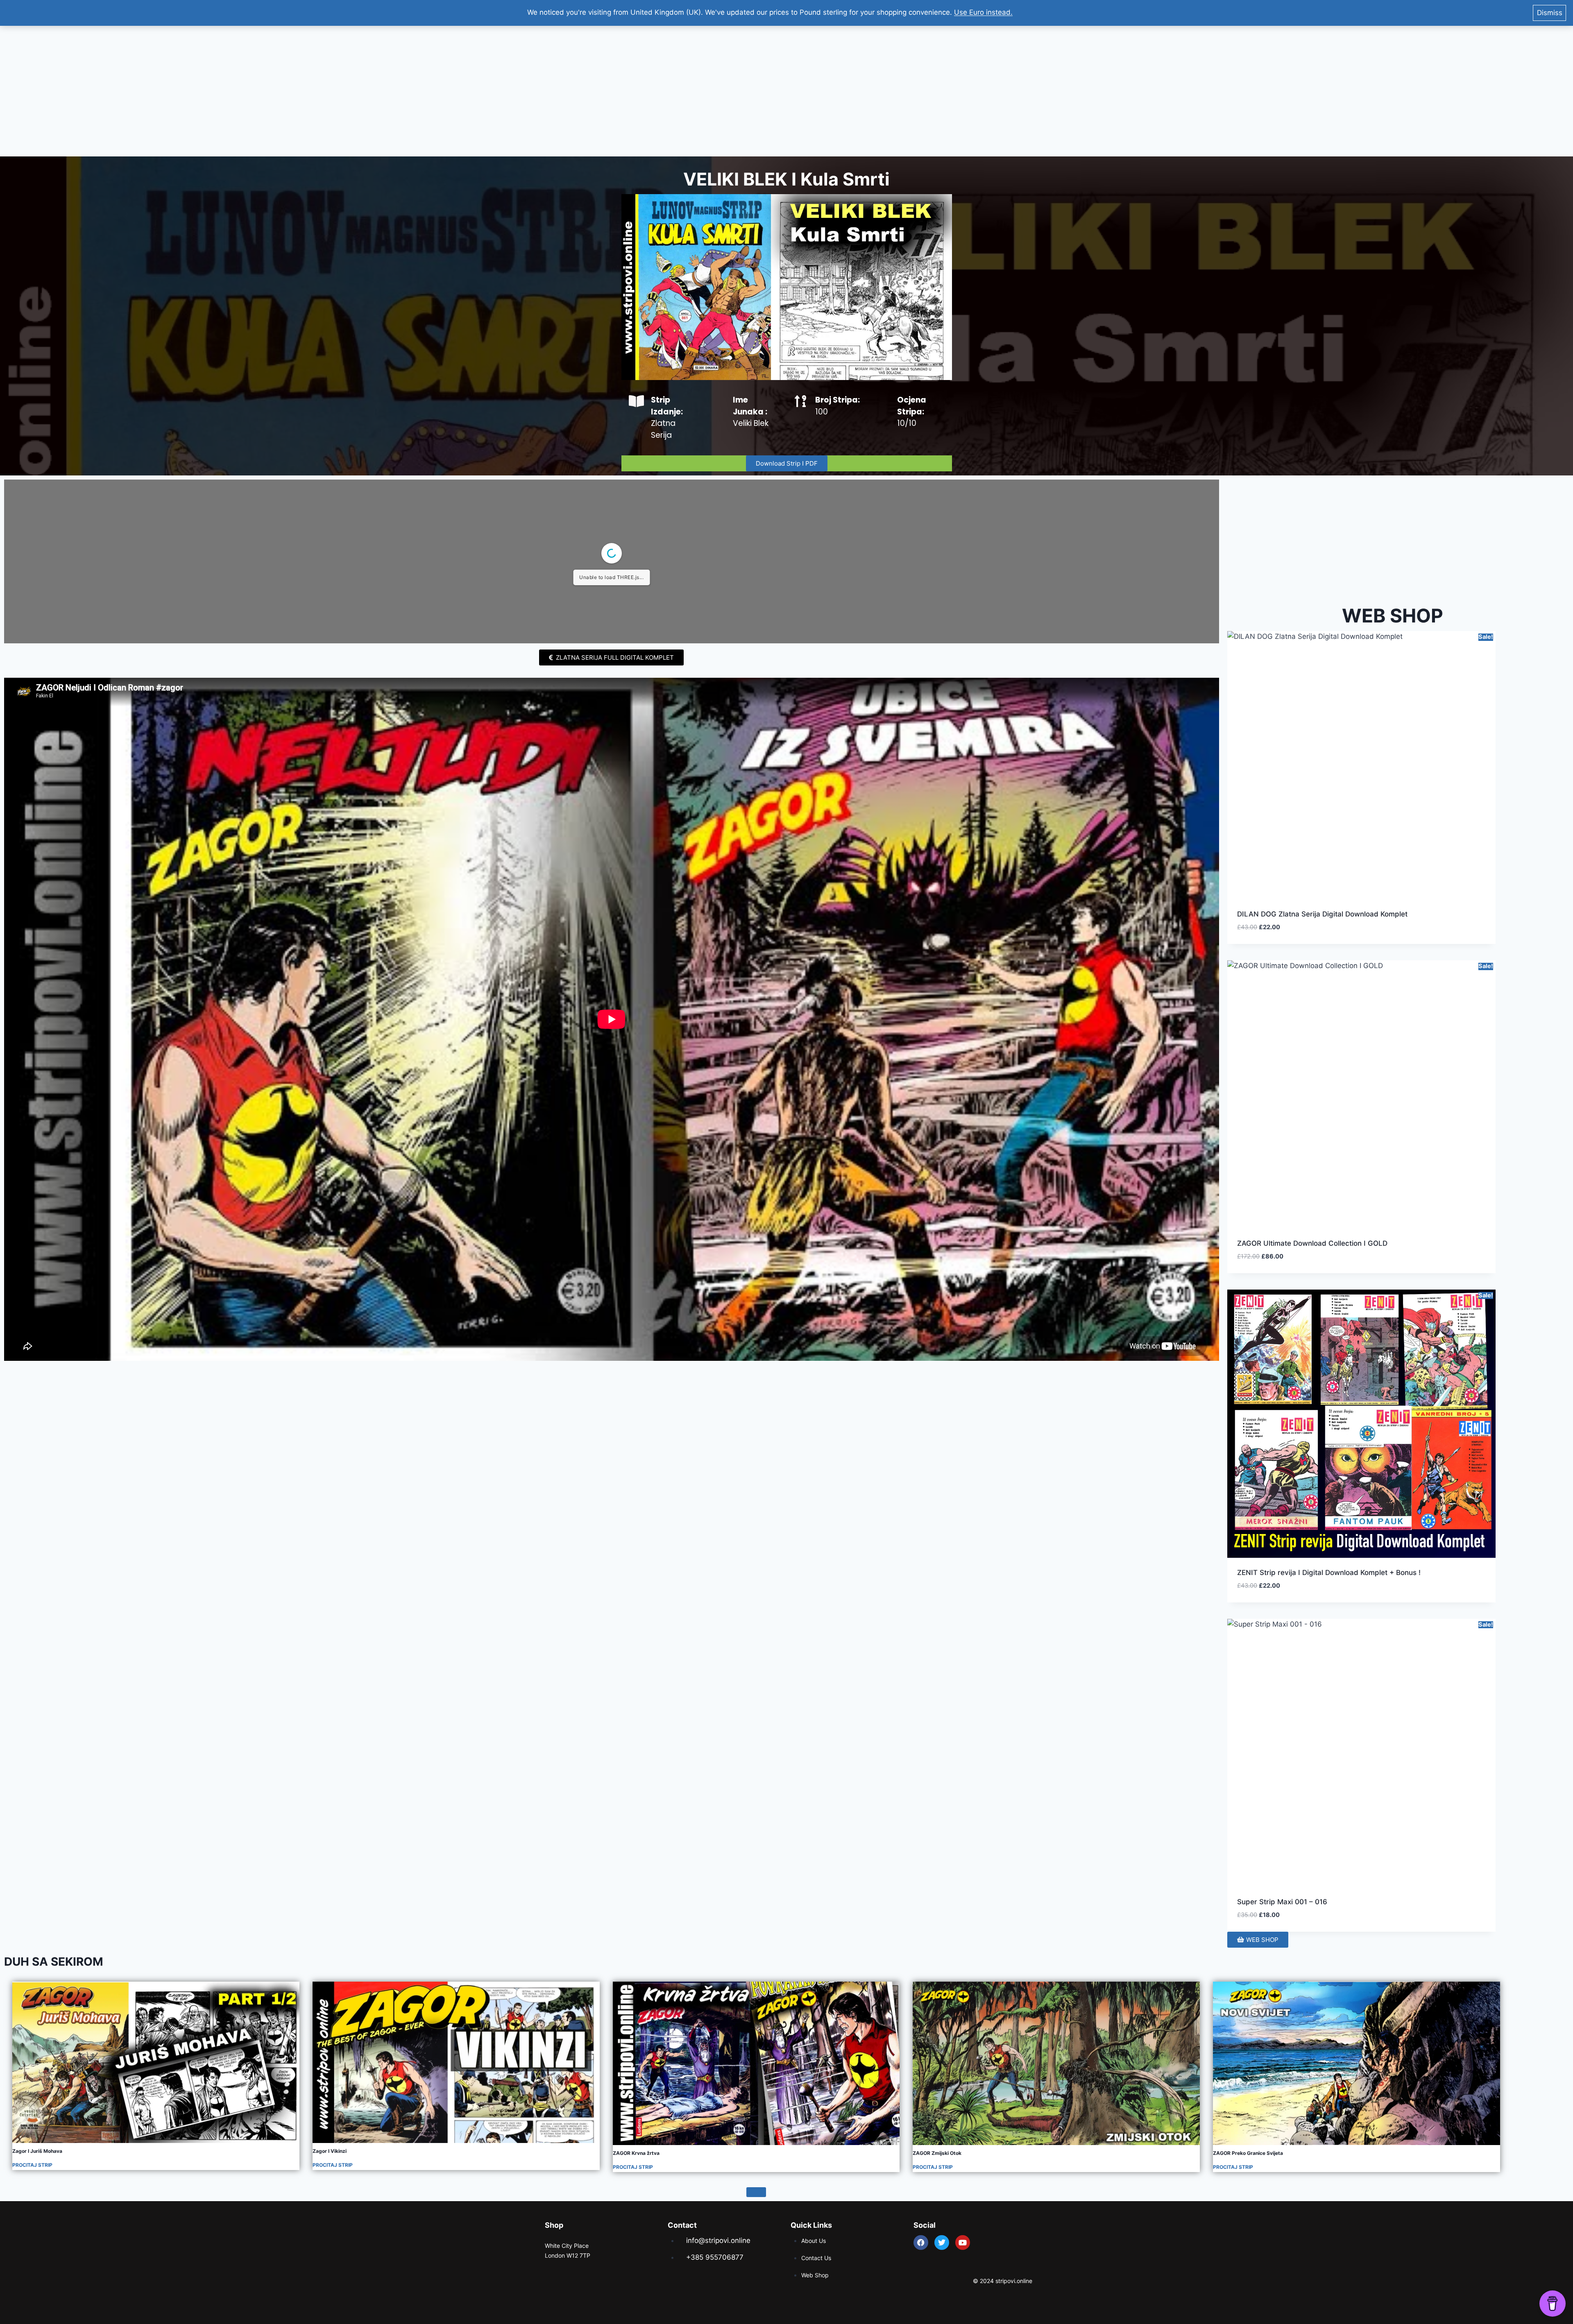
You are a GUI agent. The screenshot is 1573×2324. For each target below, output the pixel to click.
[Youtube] (963, 2243)
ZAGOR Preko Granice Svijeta (1248, 2153)
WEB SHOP (1393, 616)
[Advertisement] (786, 91)
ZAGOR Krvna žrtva (636, 2153)
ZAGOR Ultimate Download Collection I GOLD (1312, 1243)
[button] (1460, 937)
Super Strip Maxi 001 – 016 (1282, 1902)
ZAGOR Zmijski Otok (937, 2153)
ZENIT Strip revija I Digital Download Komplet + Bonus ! (1329, 1573)
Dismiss (1550, 13)
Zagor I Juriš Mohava (37, 2151)
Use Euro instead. (983, 12)
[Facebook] (921, 2243)
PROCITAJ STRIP (32, 2165)
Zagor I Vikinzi (330, 2151)
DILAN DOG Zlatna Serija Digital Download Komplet (1322, 914)
